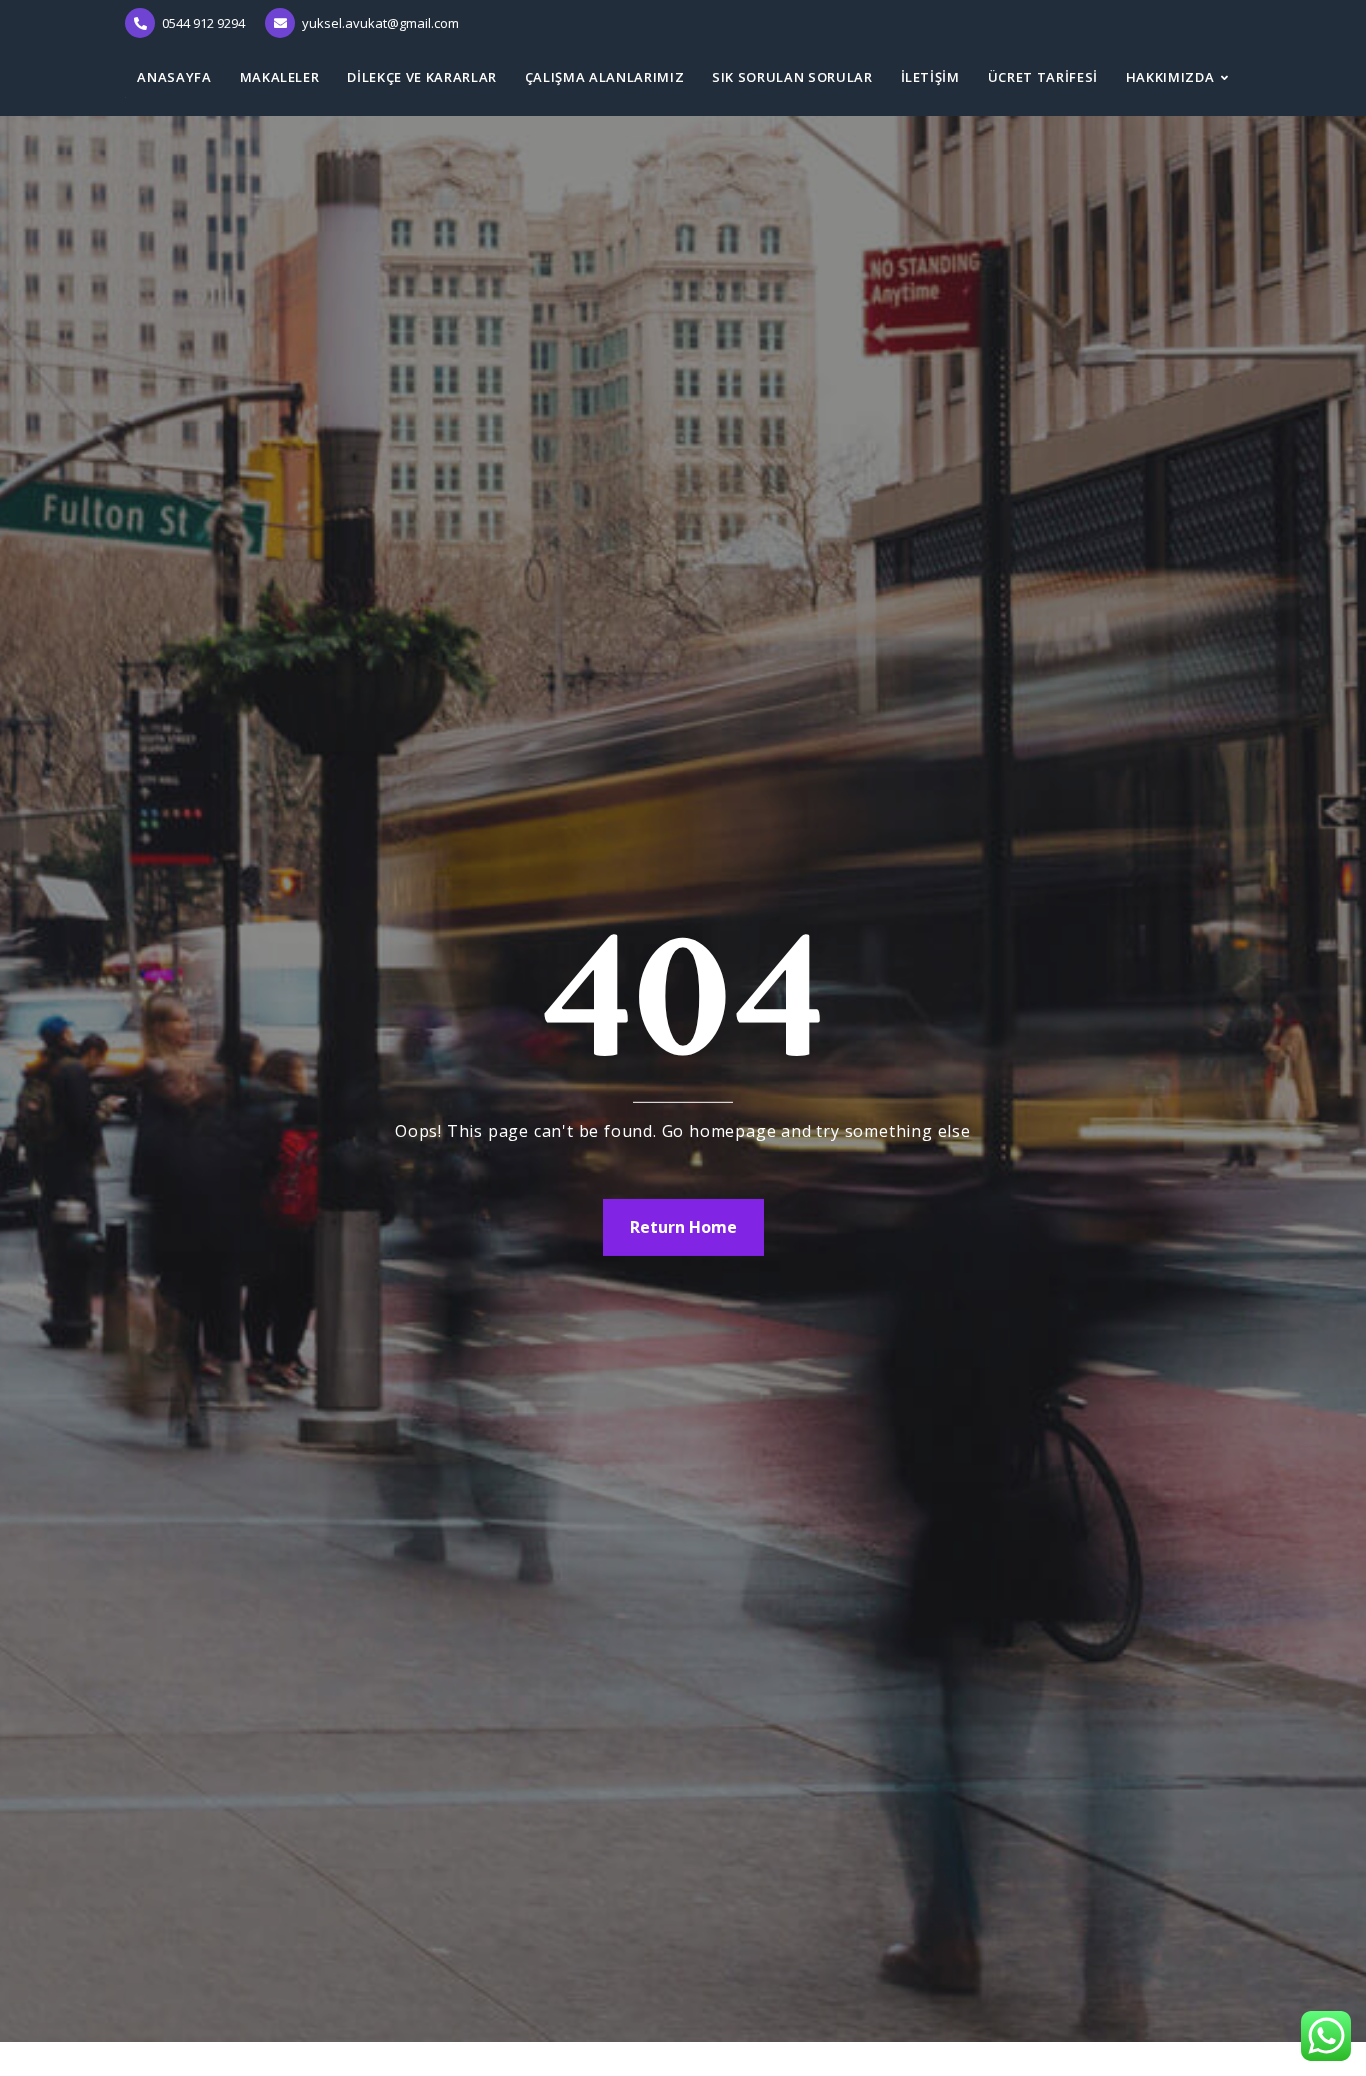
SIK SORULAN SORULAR (792, 77)
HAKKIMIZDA (1170, 77)
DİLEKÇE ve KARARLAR (421, 77)
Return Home (683, 1227)
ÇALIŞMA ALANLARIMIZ (604, 77)
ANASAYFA (174, 77)
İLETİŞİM (930, 77)
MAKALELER (280, 77)
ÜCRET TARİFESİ (1043, 77)
